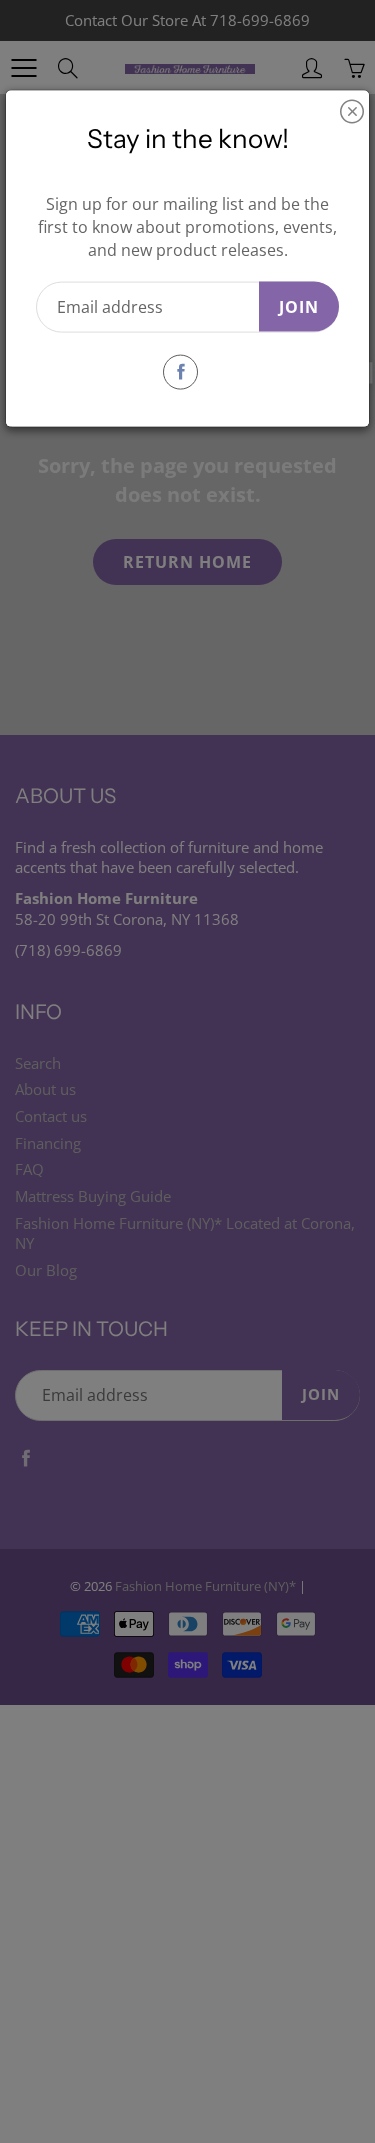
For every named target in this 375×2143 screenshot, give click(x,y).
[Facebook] (180, 371)
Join (299, 306)
